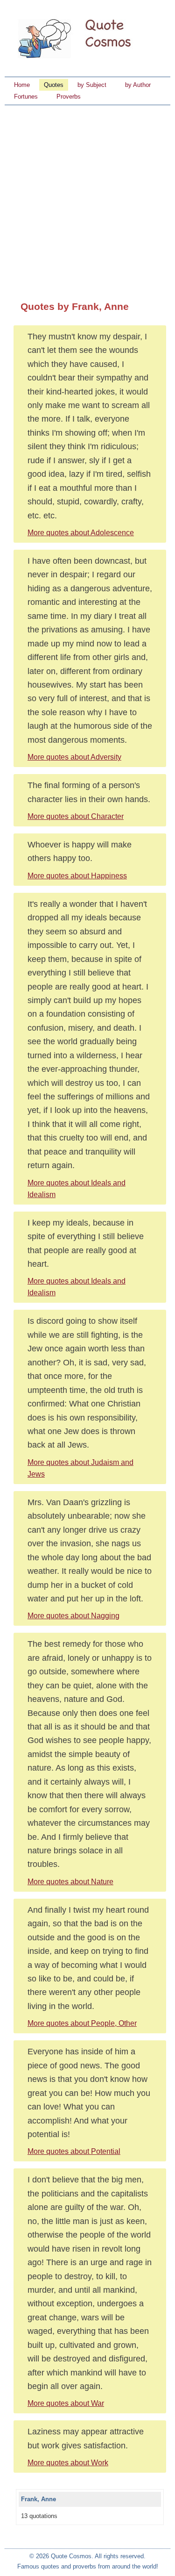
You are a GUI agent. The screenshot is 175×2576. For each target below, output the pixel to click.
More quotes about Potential (74, 2151)
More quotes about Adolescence (81, 533)
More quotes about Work (68, 2463)
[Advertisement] (87, 197)
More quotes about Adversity (74, 757)
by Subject (92, 85)
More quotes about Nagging (73, 1616)
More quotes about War (66, 2403)
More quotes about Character (76, 816)
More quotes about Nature (70, 1882)
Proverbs (69, 97)
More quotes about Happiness (77, 876)
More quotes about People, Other (82, 2023)
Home (22, 85)
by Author (138, 85)
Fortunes (26, 97)
